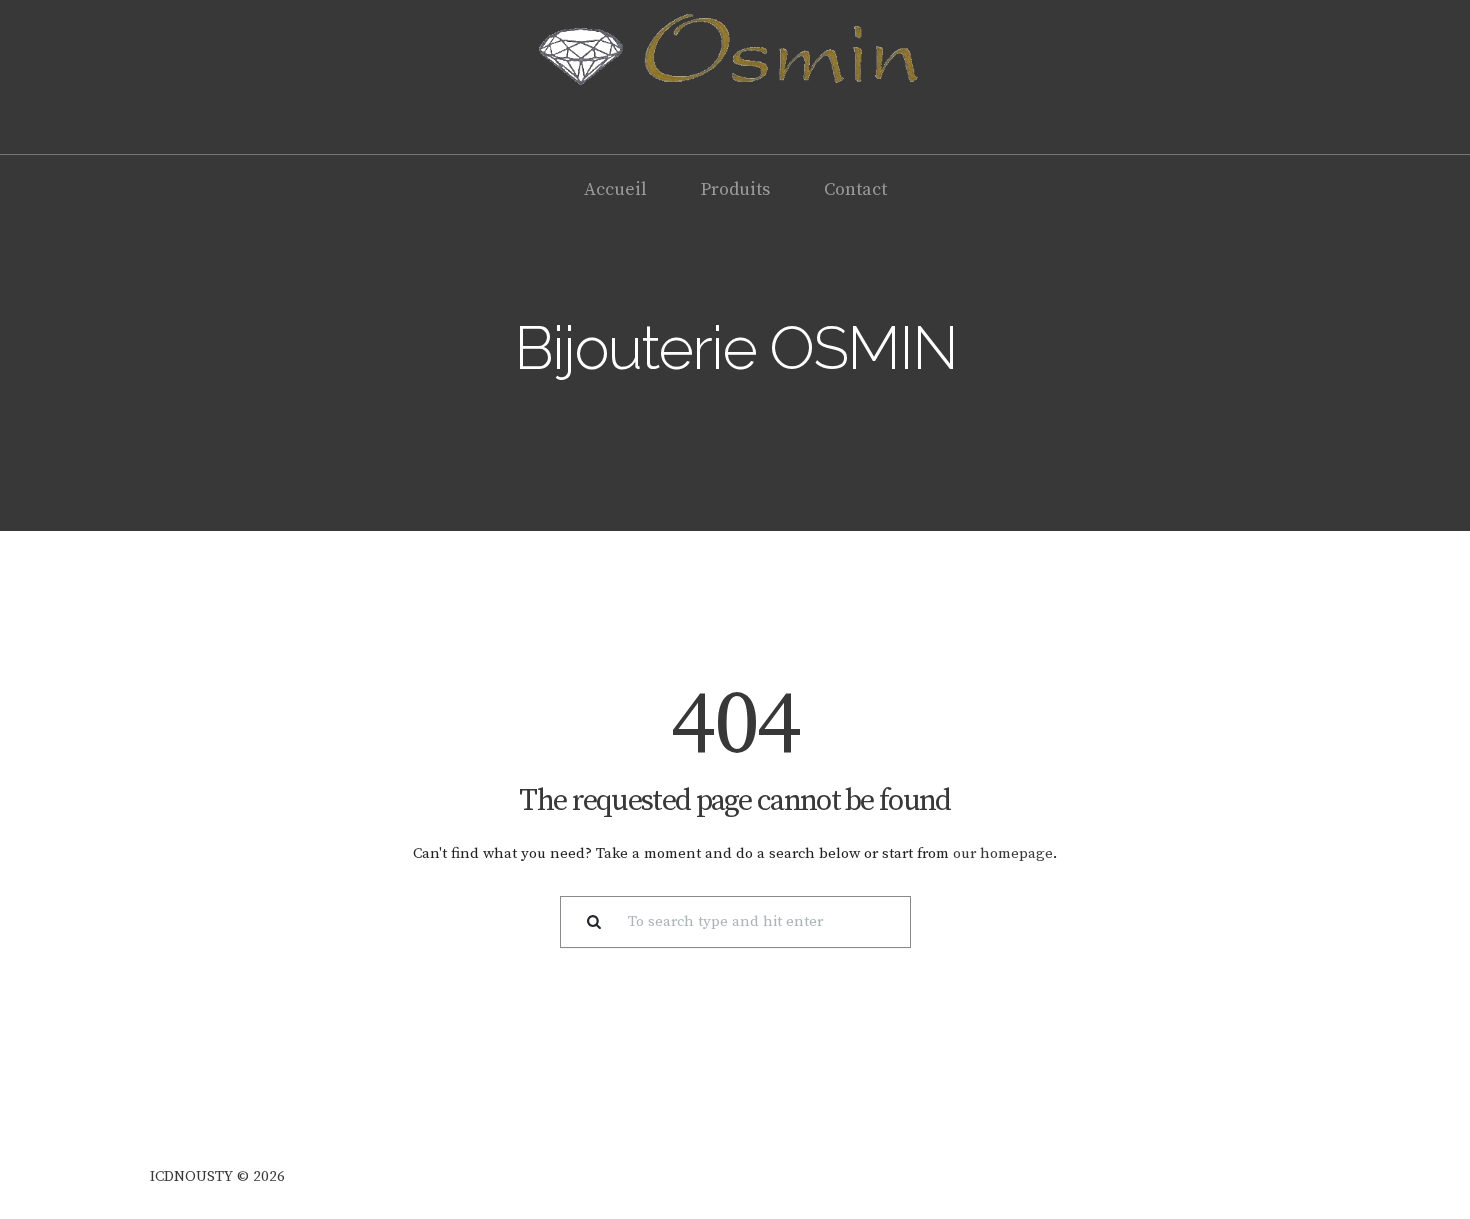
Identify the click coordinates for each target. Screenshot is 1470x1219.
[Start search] (586, 922)
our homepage (1003, 853)
